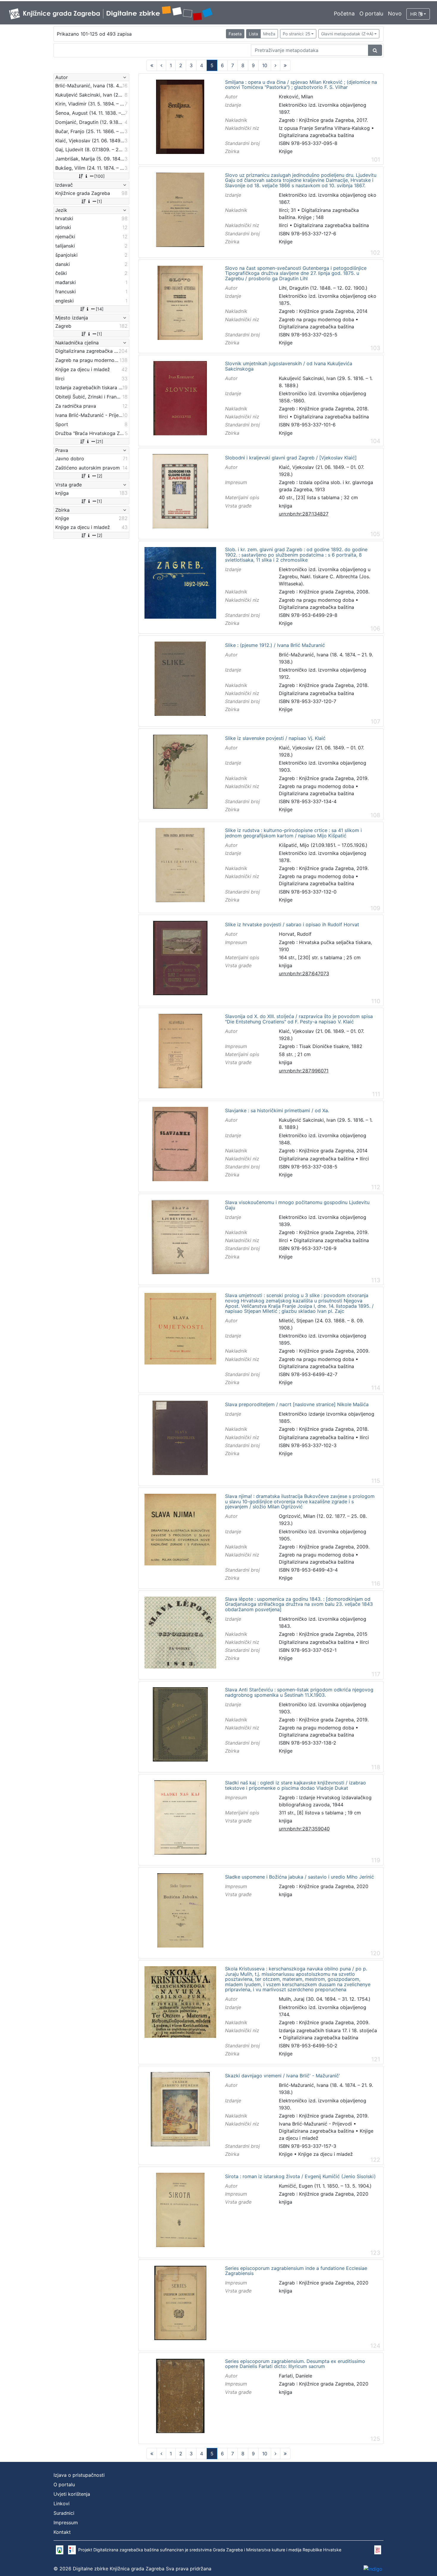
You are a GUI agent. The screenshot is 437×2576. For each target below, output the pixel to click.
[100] (99, 176)
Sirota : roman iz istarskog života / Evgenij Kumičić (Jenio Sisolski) (300, 2177)
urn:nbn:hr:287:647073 (304, 973)
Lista (253, 34)
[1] (99, 201)
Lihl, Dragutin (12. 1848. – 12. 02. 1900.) (323, 288)
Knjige (286, 151)
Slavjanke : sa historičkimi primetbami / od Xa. (277, 1111)
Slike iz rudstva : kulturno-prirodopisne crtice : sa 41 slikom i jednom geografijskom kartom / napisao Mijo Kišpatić (293, 833)
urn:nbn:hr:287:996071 (304, 1071)
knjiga (286, 506)
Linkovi (62, 2503)
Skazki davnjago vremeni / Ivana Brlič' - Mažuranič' (283, 2076)
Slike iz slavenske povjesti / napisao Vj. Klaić (275, 738)
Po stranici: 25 (297, 34)
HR (414, 14)
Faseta (235, 34)
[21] (99, 441)
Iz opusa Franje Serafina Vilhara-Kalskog (324, 128)
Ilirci (283, 225)
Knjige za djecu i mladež (326, 2154)
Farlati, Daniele (295, 2376)
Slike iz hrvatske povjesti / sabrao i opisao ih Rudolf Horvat (292, 925)
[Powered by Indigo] (373, 2569)
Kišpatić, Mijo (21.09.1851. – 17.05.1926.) (323, 845)
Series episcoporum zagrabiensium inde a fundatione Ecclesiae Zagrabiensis (296, 2271)
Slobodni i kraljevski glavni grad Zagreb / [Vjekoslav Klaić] (291, 458)
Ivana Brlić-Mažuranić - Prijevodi (315, 2124)
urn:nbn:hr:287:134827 (304, 514)
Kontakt (62, 2532)
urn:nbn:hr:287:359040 (304, 1829)
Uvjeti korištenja (72, 2494)
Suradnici (64, 2513)
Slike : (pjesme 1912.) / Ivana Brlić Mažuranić (275, 645)
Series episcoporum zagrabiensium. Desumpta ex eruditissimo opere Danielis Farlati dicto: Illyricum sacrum (295, 2364)
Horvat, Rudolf (295, 934)
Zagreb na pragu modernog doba (316, 319)
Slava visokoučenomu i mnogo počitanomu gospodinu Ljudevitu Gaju (297, 1205)
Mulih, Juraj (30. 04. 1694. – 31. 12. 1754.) (325, 1999)
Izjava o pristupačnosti (79, 2475)
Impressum (66, 2523)
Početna (344, 14)
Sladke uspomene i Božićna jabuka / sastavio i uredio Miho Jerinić (300, 1877)
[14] (100, 309)
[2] (100, 476)
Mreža (269, 34)
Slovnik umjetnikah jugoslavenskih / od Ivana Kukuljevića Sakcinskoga (289, 366)
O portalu (371, 14)
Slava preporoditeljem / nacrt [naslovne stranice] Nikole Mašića (297, 1405)
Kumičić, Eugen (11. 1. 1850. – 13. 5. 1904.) (325, 2186)
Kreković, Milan (296, 97)
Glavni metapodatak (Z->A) (347, 34)
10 (265, 65)
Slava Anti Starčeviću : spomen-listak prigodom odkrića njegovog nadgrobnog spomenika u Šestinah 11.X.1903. (299, 1692)
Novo (395, 14)
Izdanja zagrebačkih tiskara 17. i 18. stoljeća (328, 2030)
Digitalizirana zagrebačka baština (316, 135)
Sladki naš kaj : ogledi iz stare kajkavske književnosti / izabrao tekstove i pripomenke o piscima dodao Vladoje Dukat (295, 1785)
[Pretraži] (375, 50)
